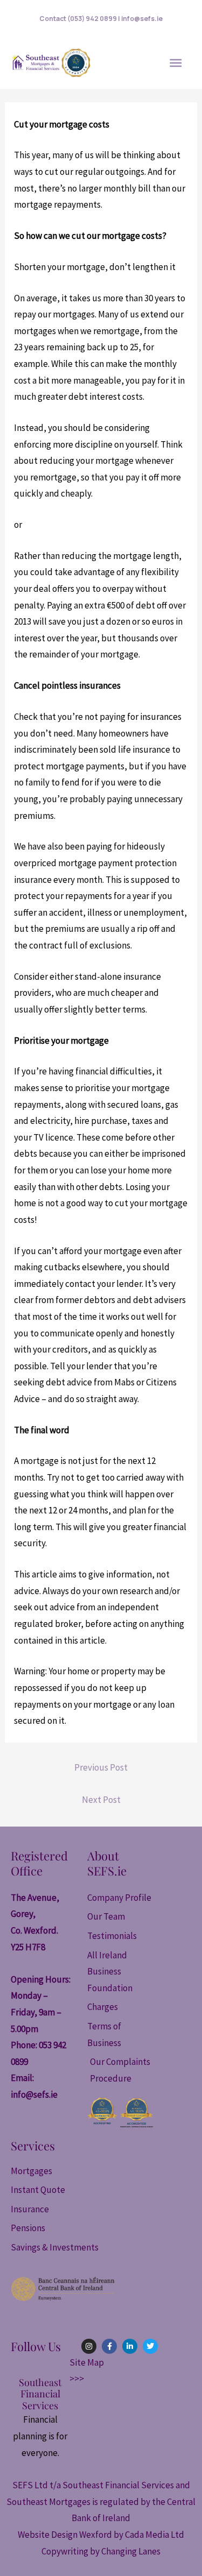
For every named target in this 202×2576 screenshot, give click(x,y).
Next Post (101, 1800)
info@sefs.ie (34, 2094)
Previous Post (101, 1767)
